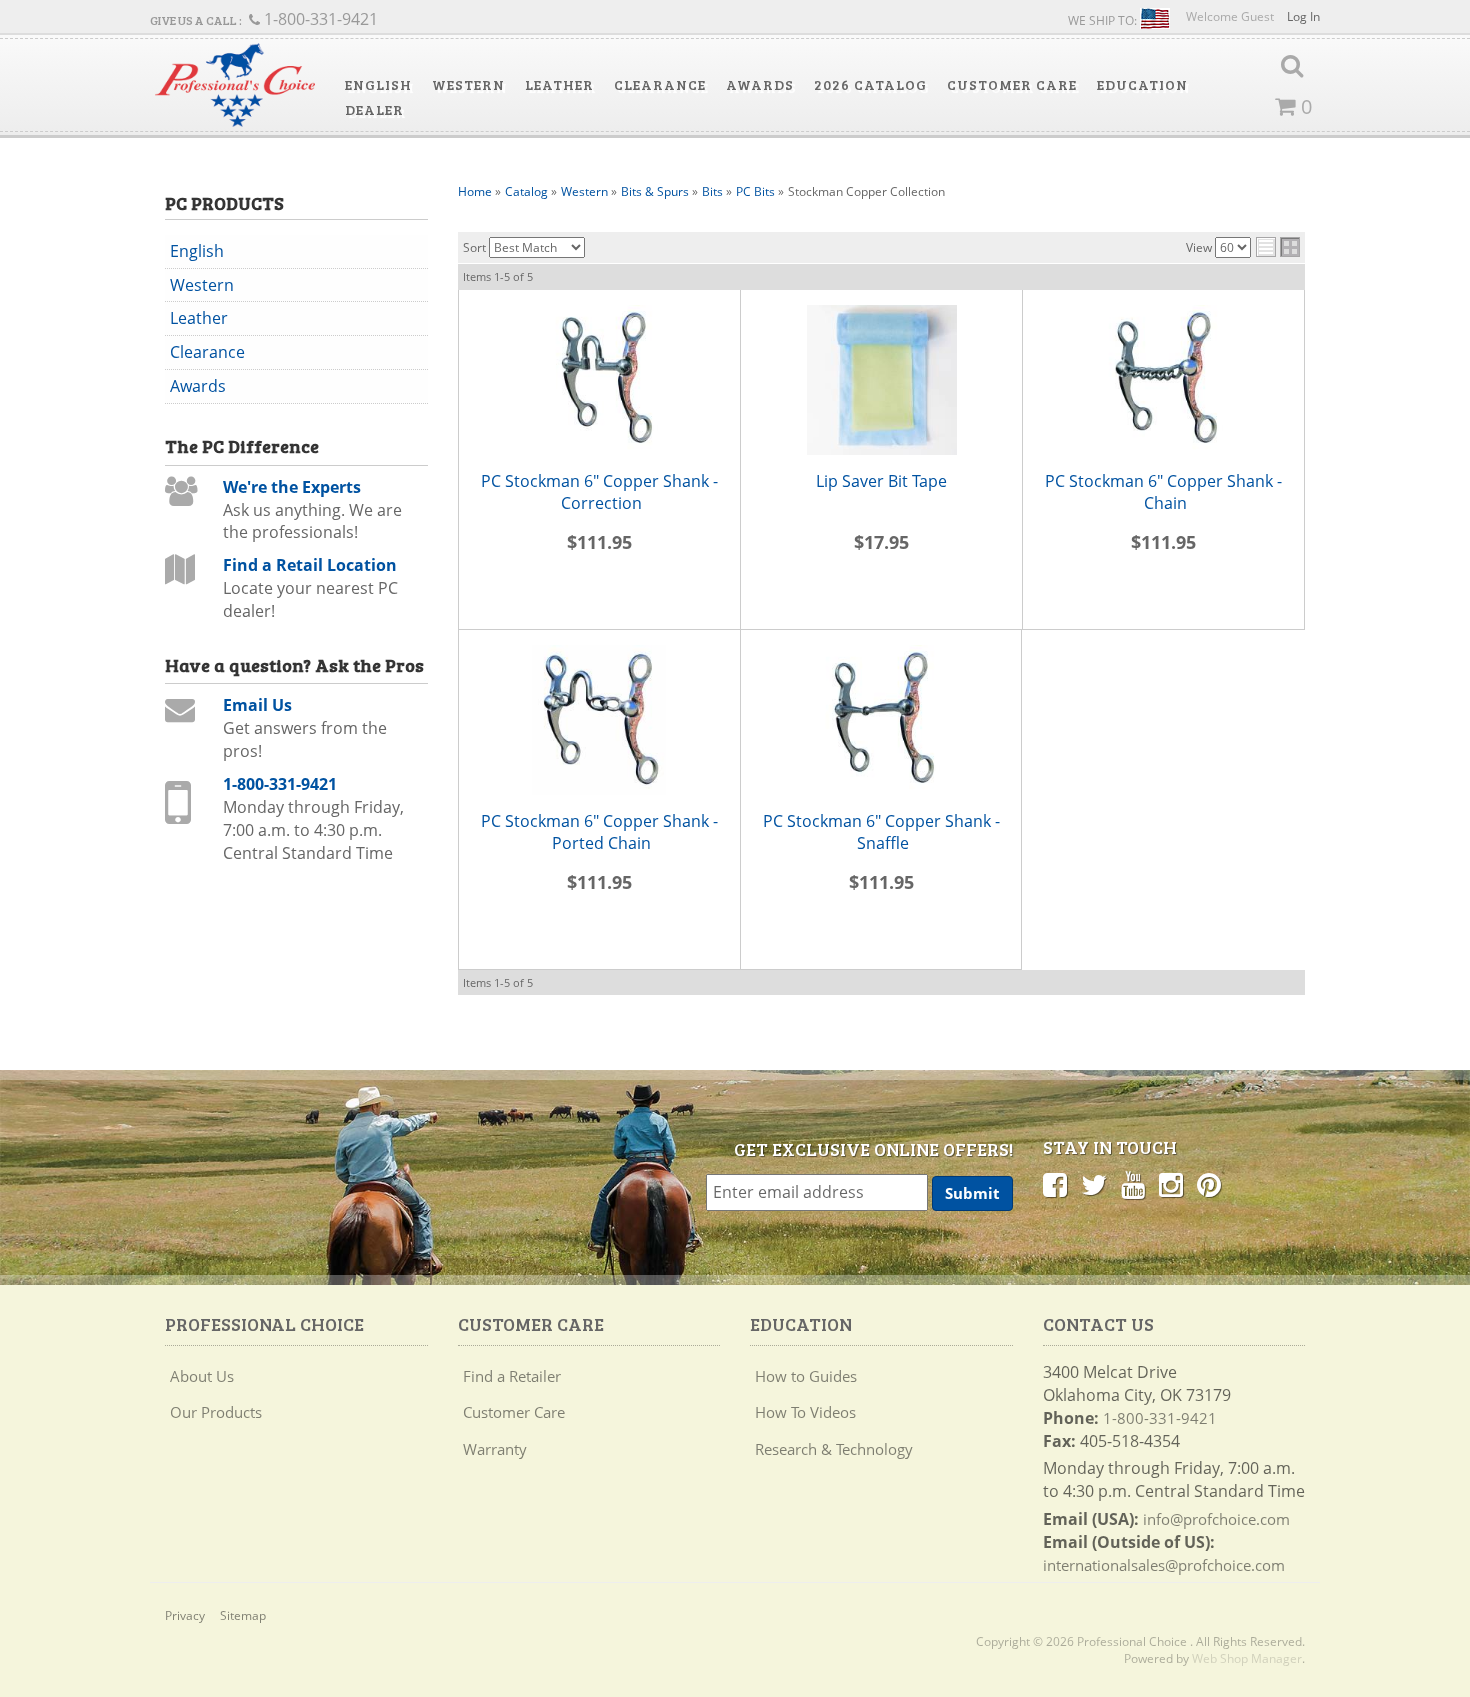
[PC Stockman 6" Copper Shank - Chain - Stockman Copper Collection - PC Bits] (1163, 380)
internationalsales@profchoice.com (1164, 1565)
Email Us (257, 705)
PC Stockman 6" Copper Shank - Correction (599, 492)
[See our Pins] (1209, 1184)
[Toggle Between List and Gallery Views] (1278, 247)
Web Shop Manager (1247, 1658)
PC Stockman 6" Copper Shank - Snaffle (881, 832)
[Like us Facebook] (1055, 1184)
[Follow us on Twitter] (1094, 1184)
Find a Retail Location (310, 565)
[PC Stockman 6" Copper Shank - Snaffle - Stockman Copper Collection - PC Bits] (881, 720)
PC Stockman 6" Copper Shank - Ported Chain (599, 832)
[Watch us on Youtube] (1133, 1184)
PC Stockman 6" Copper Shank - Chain (1163, 492)
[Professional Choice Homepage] (235, 85)
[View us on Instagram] (1171, 1184)
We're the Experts (292, 487)
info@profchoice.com (1216, 1519)
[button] (378, 85)
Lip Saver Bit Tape (881, 481)
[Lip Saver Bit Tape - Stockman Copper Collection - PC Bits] (881, 380)
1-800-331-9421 (280, 784)
